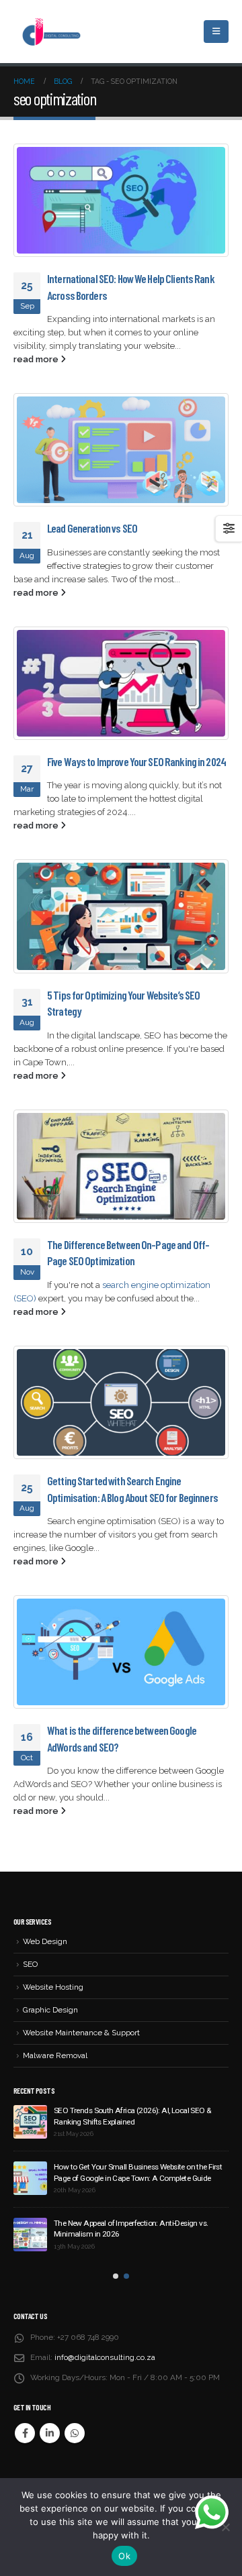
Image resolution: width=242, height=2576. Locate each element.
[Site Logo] (50, 32)
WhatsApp (75, 2433)
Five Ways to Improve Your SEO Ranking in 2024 (136, 761)
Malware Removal (55, 2055)
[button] (116, 2276)
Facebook (25, 2433)
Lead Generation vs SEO (92, 528)
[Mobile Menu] (216, 32)
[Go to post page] (121, 200)
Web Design (45, 1941)
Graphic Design (50, 2010)
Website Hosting (53, 1987)
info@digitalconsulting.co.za (105, 2357)
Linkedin (50, 2433)
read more (37, 359)
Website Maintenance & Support (81, 2033)
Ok (124, 2556)
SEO (30, 1964)
